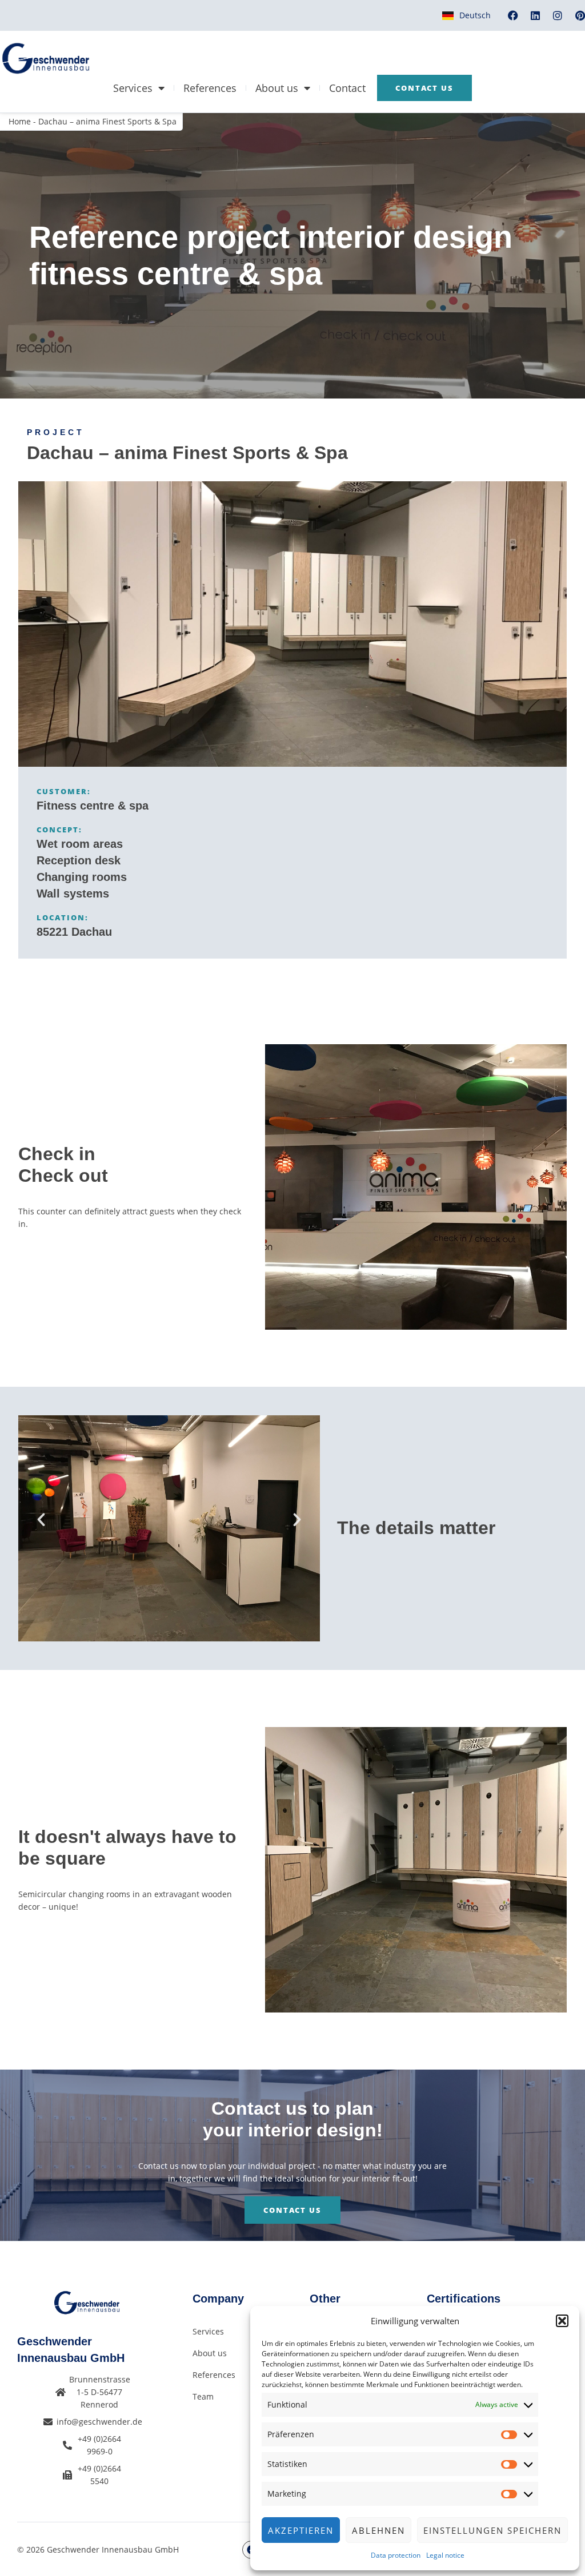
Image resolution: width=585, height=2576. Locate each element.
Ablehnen (378, 2530)
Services (133, 88)
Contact (347, 88)
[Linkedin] (535, 15)
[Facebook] (513, 15)
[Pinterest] (580, 15)
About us (277, 88)
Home (20, 121)
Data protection (396, 2555)
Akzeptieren (301, 2530)
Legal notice (445, 2555)
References (210, 88)
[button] (562, 2321)
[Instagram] (558, 15)
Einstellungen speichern (492, 2530)
